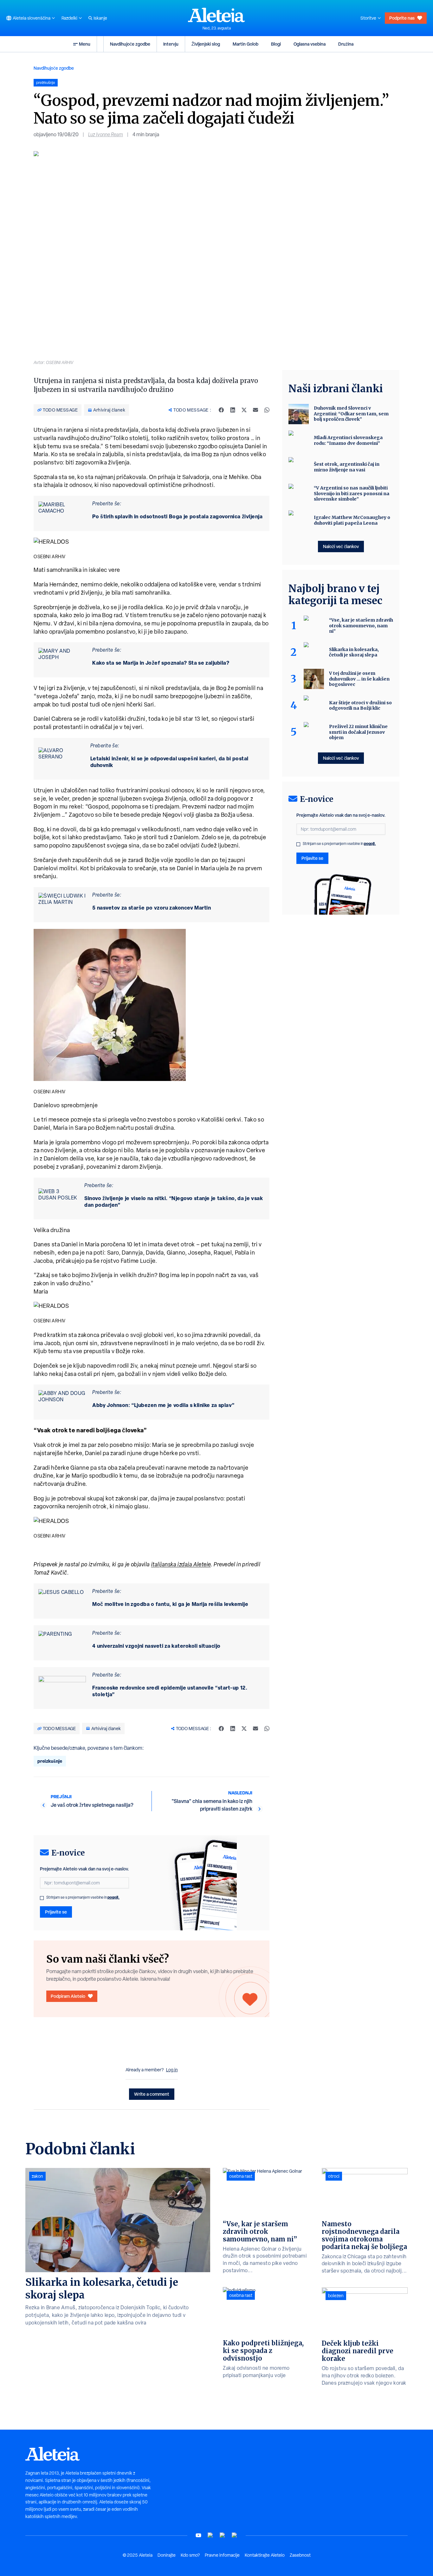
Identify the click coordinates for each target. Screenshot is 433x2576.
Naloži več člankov (341, 546)
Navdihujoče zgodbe (130, 44)
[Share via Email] (255, 410)
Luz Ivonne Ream (106, 134)
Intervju (171, 44)
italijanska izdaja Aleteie (181, 1564)
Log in (172, 2070)
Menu (85, 44)
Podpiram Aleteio (68, 1996)
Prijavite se (56, 1912)
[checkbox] (42, 1898)
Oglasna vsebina (310, 44)
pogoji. (113, 1897)
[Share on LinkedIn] (233, 410)
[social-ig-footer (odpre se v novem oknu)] (235, 2535)
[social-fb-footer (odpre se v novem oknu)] (210, 2535)
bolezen (336, 2296)
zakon (37, 2176)
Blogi (276, 44)
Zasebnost (300, 2555)
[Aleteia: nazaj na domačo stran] (217, 15)
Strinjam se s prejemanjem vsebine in (83, 1897)
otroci (334, 2176)
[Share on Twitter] (244, 410)
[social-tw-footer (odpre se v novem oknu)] (223, 2535)
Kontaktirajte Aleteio (265, 2555)
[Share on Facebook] (221, 410)
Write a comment (152, 2094)
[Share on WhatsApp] (267, 410)
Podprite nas (402, 18)
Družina (346, 44)
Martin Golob (246, 44)
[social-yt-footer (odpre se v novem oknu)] (198, 2535)
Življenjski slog (206, 44)
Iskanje (100, 18)
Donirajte (167, 2555)
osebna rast (241, 2176)
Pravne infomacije (222, 2555)
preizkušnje (50, 1761)
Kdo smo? (190, 2555)
